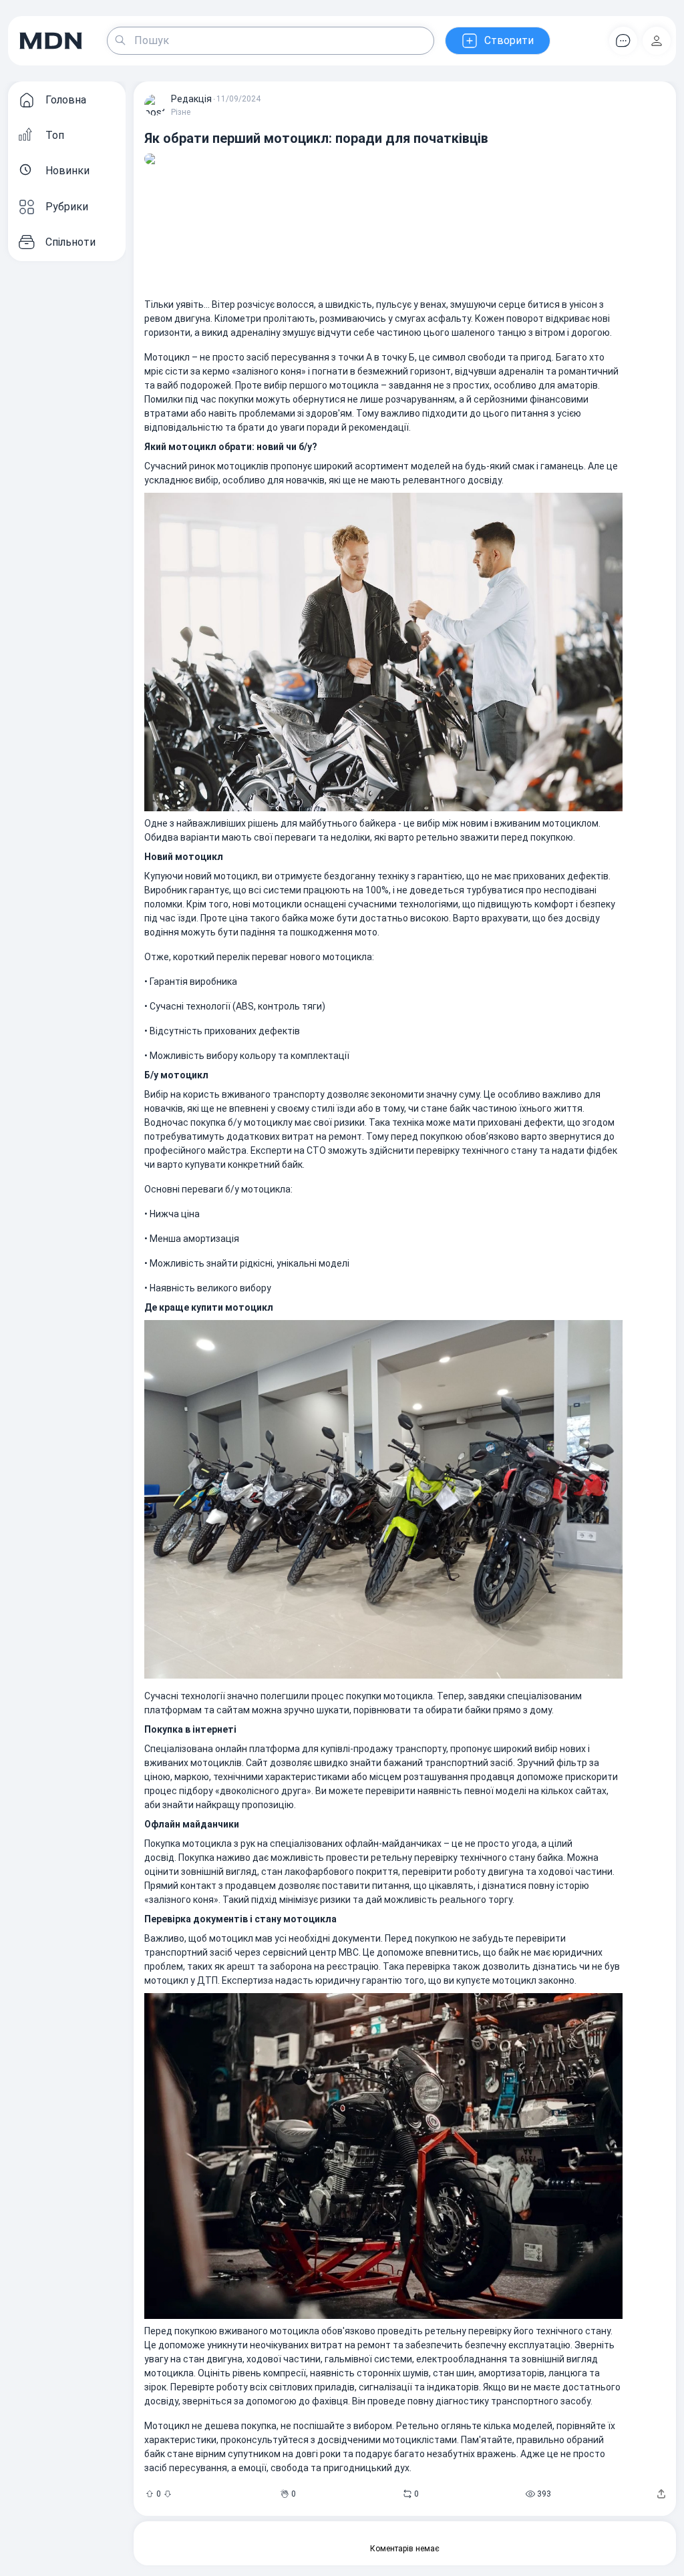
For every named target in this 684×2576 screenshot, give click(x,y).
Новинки (67, 171)
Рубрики (67, 207)
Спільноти (70, 242)
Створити (509, 40)
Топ (55, 135)
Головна (66, 100)
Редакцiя (191, 99)
